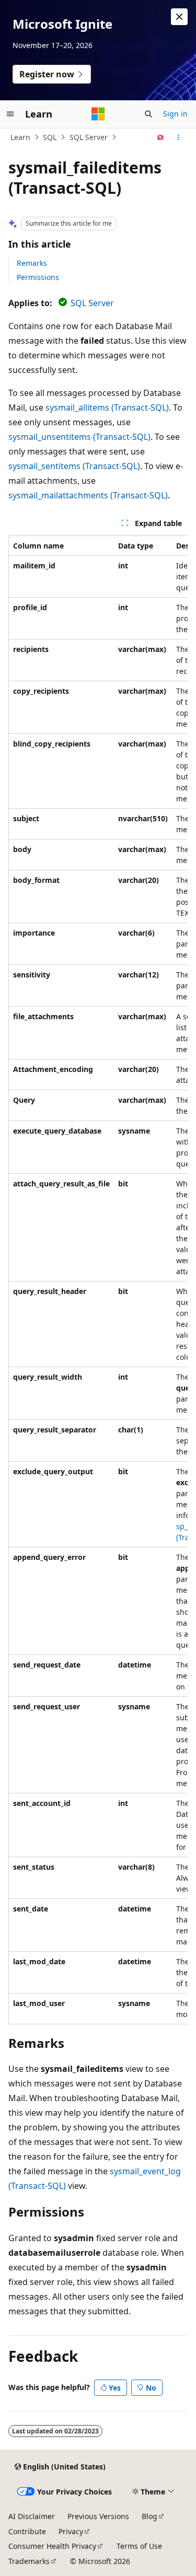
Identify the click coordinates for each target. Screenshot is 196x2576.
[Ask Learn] (161, 137)
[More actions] (178, 137)
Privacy (71, 2531)
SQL (50, 137)
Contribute (27, 2531)
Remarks (32, 263)
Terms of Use (139, 2546)
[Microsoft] (98, 114)
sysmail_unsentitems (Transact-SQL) (79, 437)
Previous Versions (98, 2516)
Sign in (175, 114)
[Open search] (148, 114)
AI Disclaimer (32, 2516)
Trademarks (29, 2561)
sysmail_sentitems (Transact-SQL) (74, 466)
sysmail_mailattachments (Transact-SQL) (88, 495)
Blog (149, 2516)
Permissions (38, 277)
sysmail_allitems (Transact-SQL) (107, 407)
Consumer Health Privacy (52, 2546)
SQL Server (89, 137)
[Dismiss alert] (179, 17)
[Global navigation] (10, 114)
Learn (20, 137)
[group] (98, 1280)
